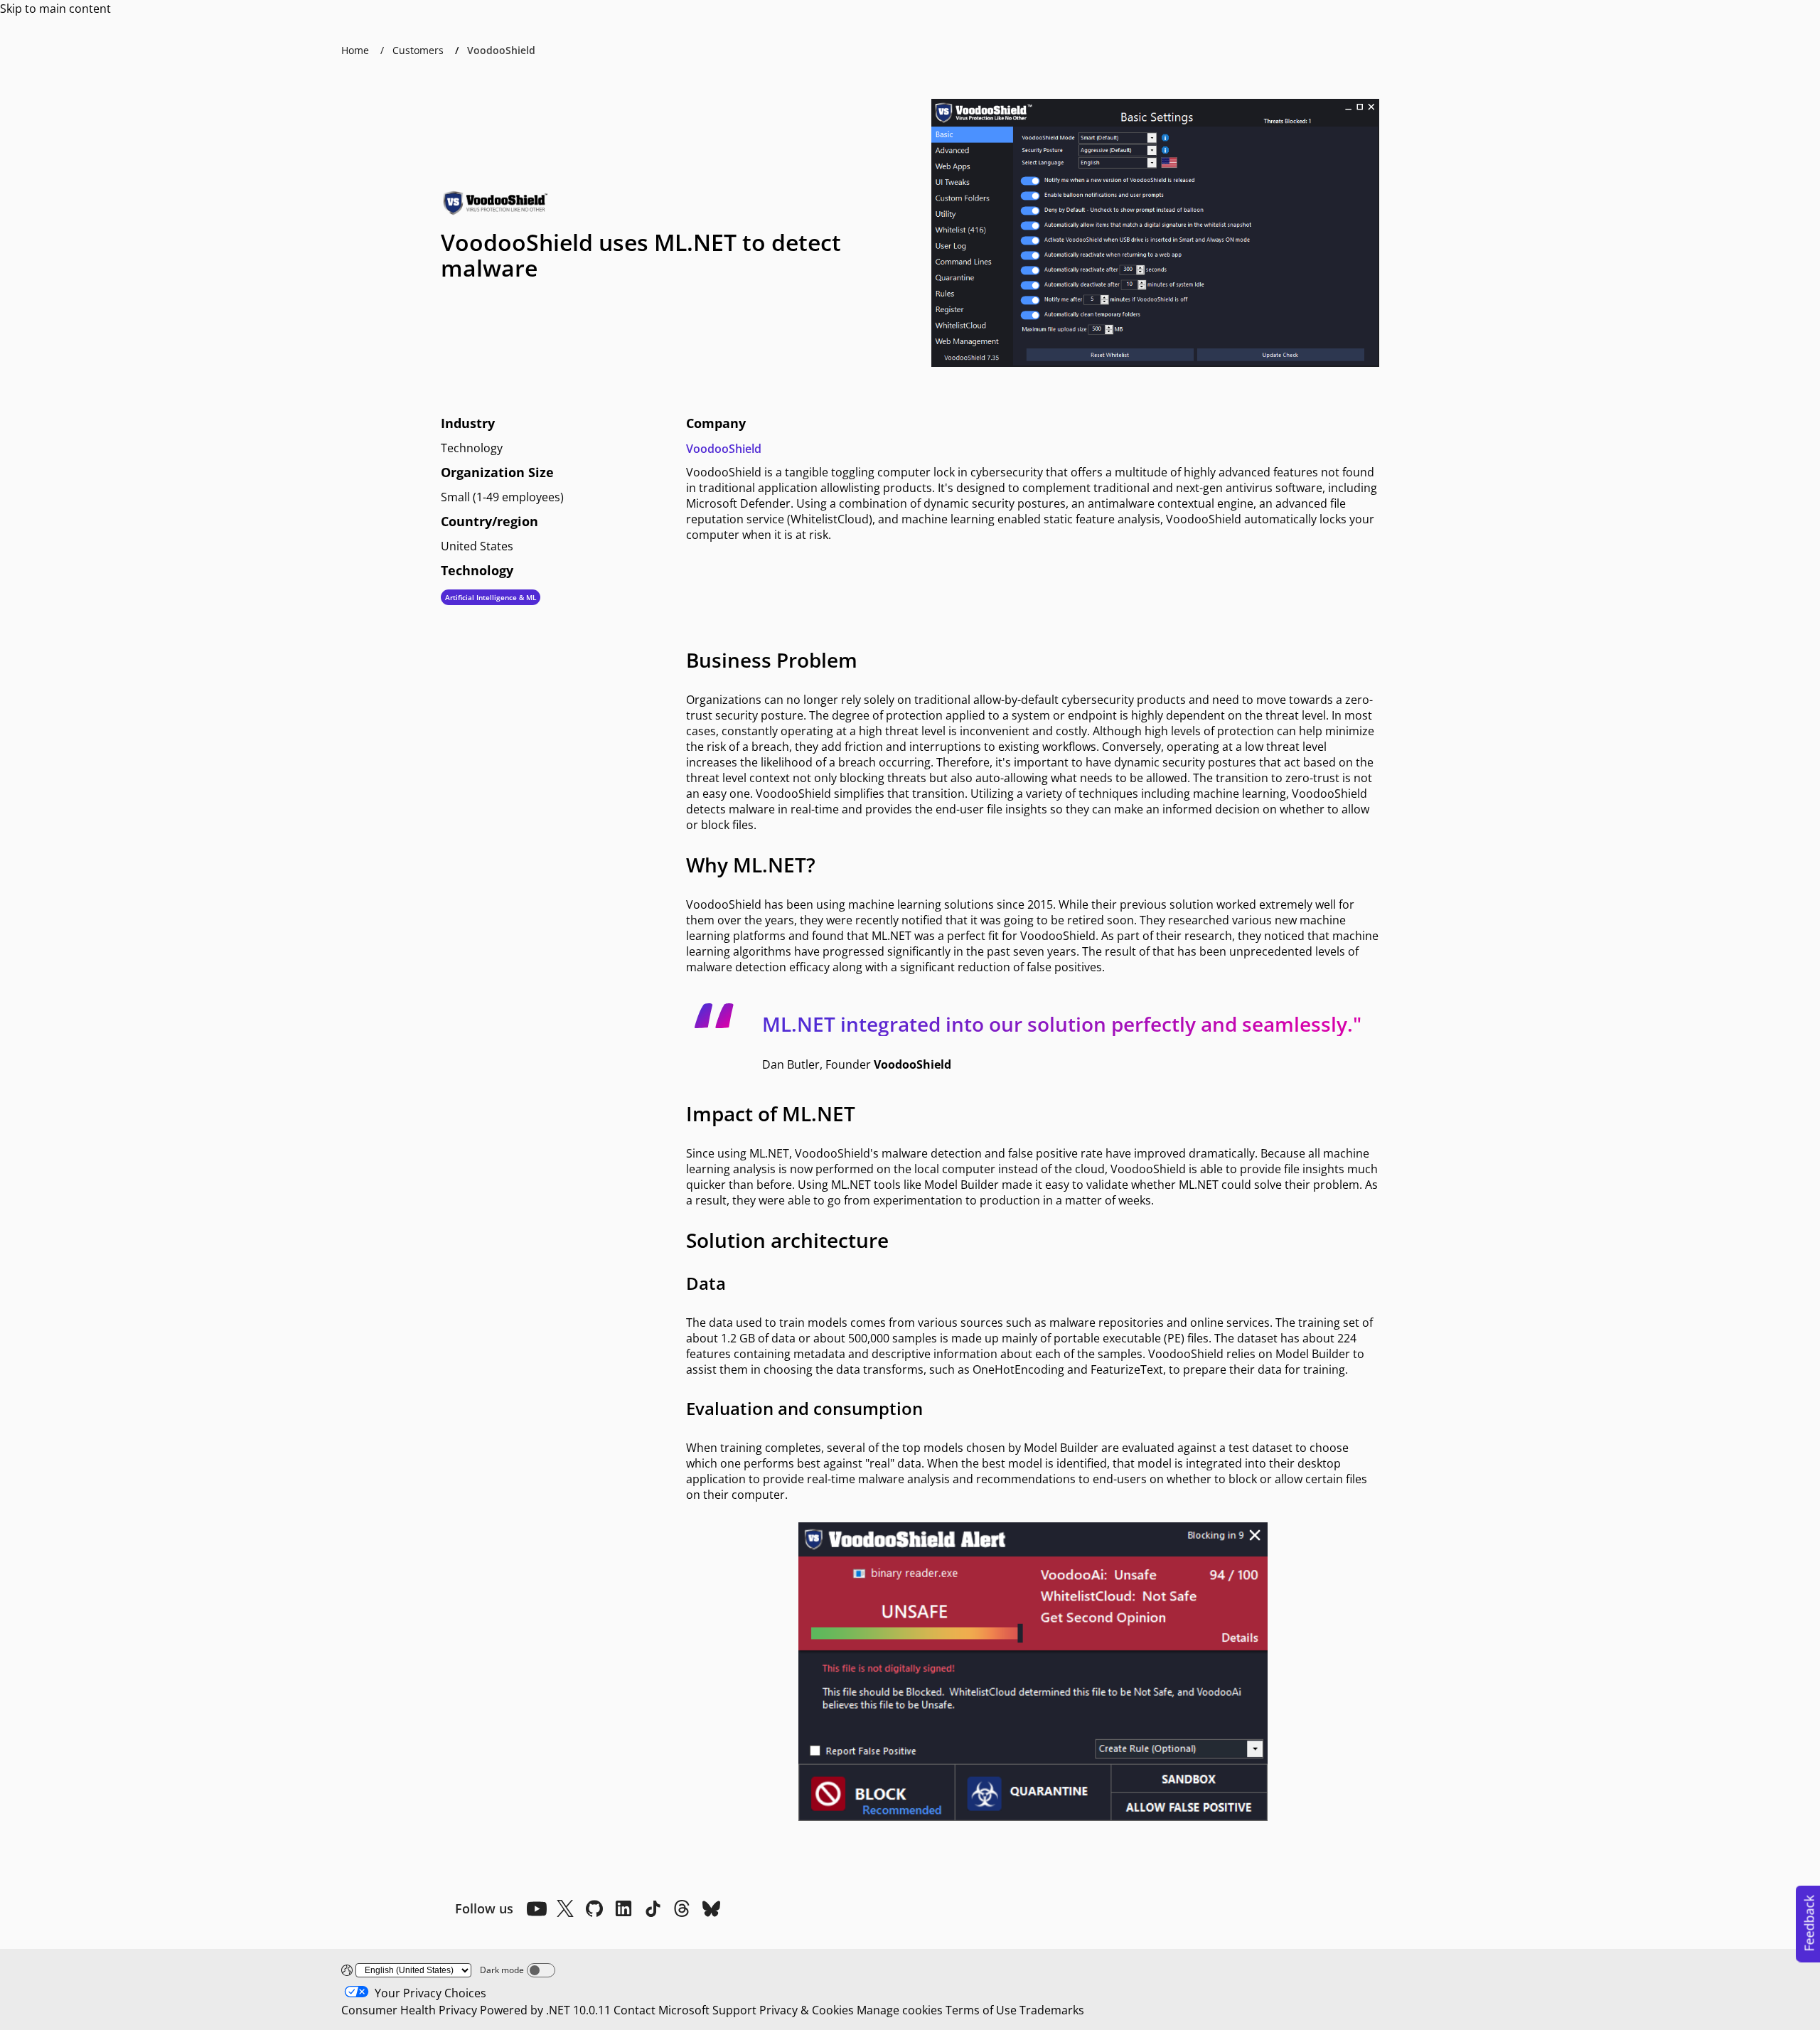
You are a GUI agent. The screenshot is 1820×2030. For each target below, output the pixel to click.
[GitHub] (594, 1908)
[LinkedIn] (623, 1908)
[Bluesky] (711, 1908)
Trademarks (1052, 2010)
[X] (565, 1908)
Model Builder (962, 1185)
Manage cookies (900, 2010)
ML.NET (892, 936)
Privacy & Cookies (807, 2010)
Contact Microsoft (662, 2010)
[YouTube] (536, 1908)
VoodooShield (724, 449)
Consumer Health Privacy (409, 2010)
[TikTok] (653, 1908)
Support (734, 2010)
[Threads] (682, 1908)
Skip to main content (55, 9)
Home (355, 50)
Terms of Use (981, 2010)
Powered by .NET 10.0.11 (545, 2010)
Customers (418, 50)
